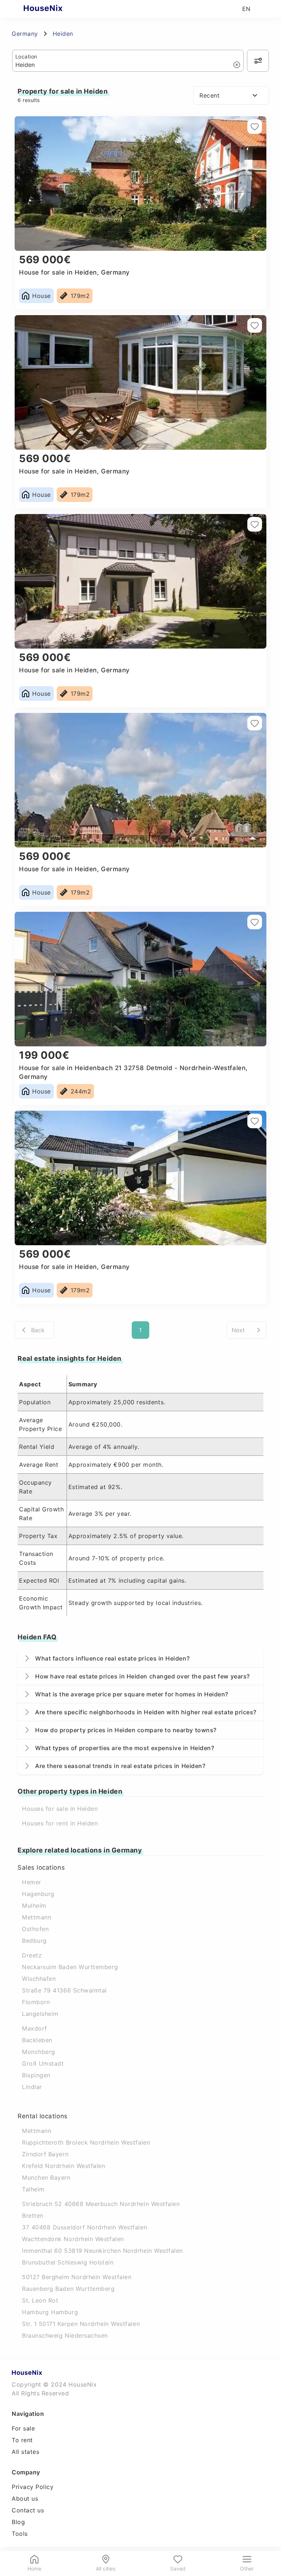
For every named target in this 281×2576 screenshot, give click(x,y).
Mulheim (34, 1905)
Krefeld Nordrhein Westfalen (64, 2166)
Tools (20, 2534)
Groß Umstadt (43, 2063)
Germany (25, 34)
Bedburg (34, 1941)
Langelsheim (40, 2014)
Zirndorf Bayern (45, 2154)
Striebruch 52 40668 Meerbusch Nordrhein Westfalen (101, 2204)
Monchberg (39, 2052)
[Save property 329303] (255, 723)
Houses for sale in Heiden (60, 1809)
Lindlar (32, 2087)
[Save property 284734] (255, 1121)
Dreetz (32, 1955)
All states (25, 2452)
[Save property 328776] (255, 922)
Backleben (37, 2040)
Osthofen (35, 1929)
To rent (22, 2440)
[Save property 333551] (255, 325)
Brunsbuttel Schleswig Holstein (68, 2262)
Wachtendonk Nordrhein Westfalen (73, 2239)
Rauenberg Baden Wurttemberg (68, 2289)
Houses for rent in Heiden (60, 1823)
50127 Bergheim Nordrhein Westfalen (77, 2277)
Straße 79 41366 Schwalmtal (64, 1990)
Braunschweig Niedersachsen (65, 2335)
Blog (18, 2522)
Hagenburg (38, 1894)
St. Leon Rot (40, 2300)
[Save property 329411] (255, 524)
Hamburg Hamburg (50, 2312)
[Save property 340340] (255, 126)
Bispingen (36, 2075)
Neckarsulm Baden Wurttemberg (70, 1967)
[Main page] (57, 9)
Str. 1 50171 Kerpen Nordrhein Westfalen (81, 2324)
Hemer (32, 1882)
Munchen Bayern (46, 2177)
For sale (23, 2428)
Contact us (28, 2510)
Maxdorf (35, 2028)
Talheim (33, 2189)
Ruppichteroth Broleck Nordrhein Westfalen (86, 2142)
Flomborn (36, 2002)
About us (25, 2498)
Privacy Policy (33, 2487)
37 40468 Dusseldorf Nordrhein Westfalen (85, 2227)
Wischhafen (39, 1979)
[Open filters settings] (258, 61)
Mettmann (37, 1917)
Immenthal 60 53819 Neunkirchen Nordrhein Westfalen (102, 2251)
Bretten (33, 2216)
